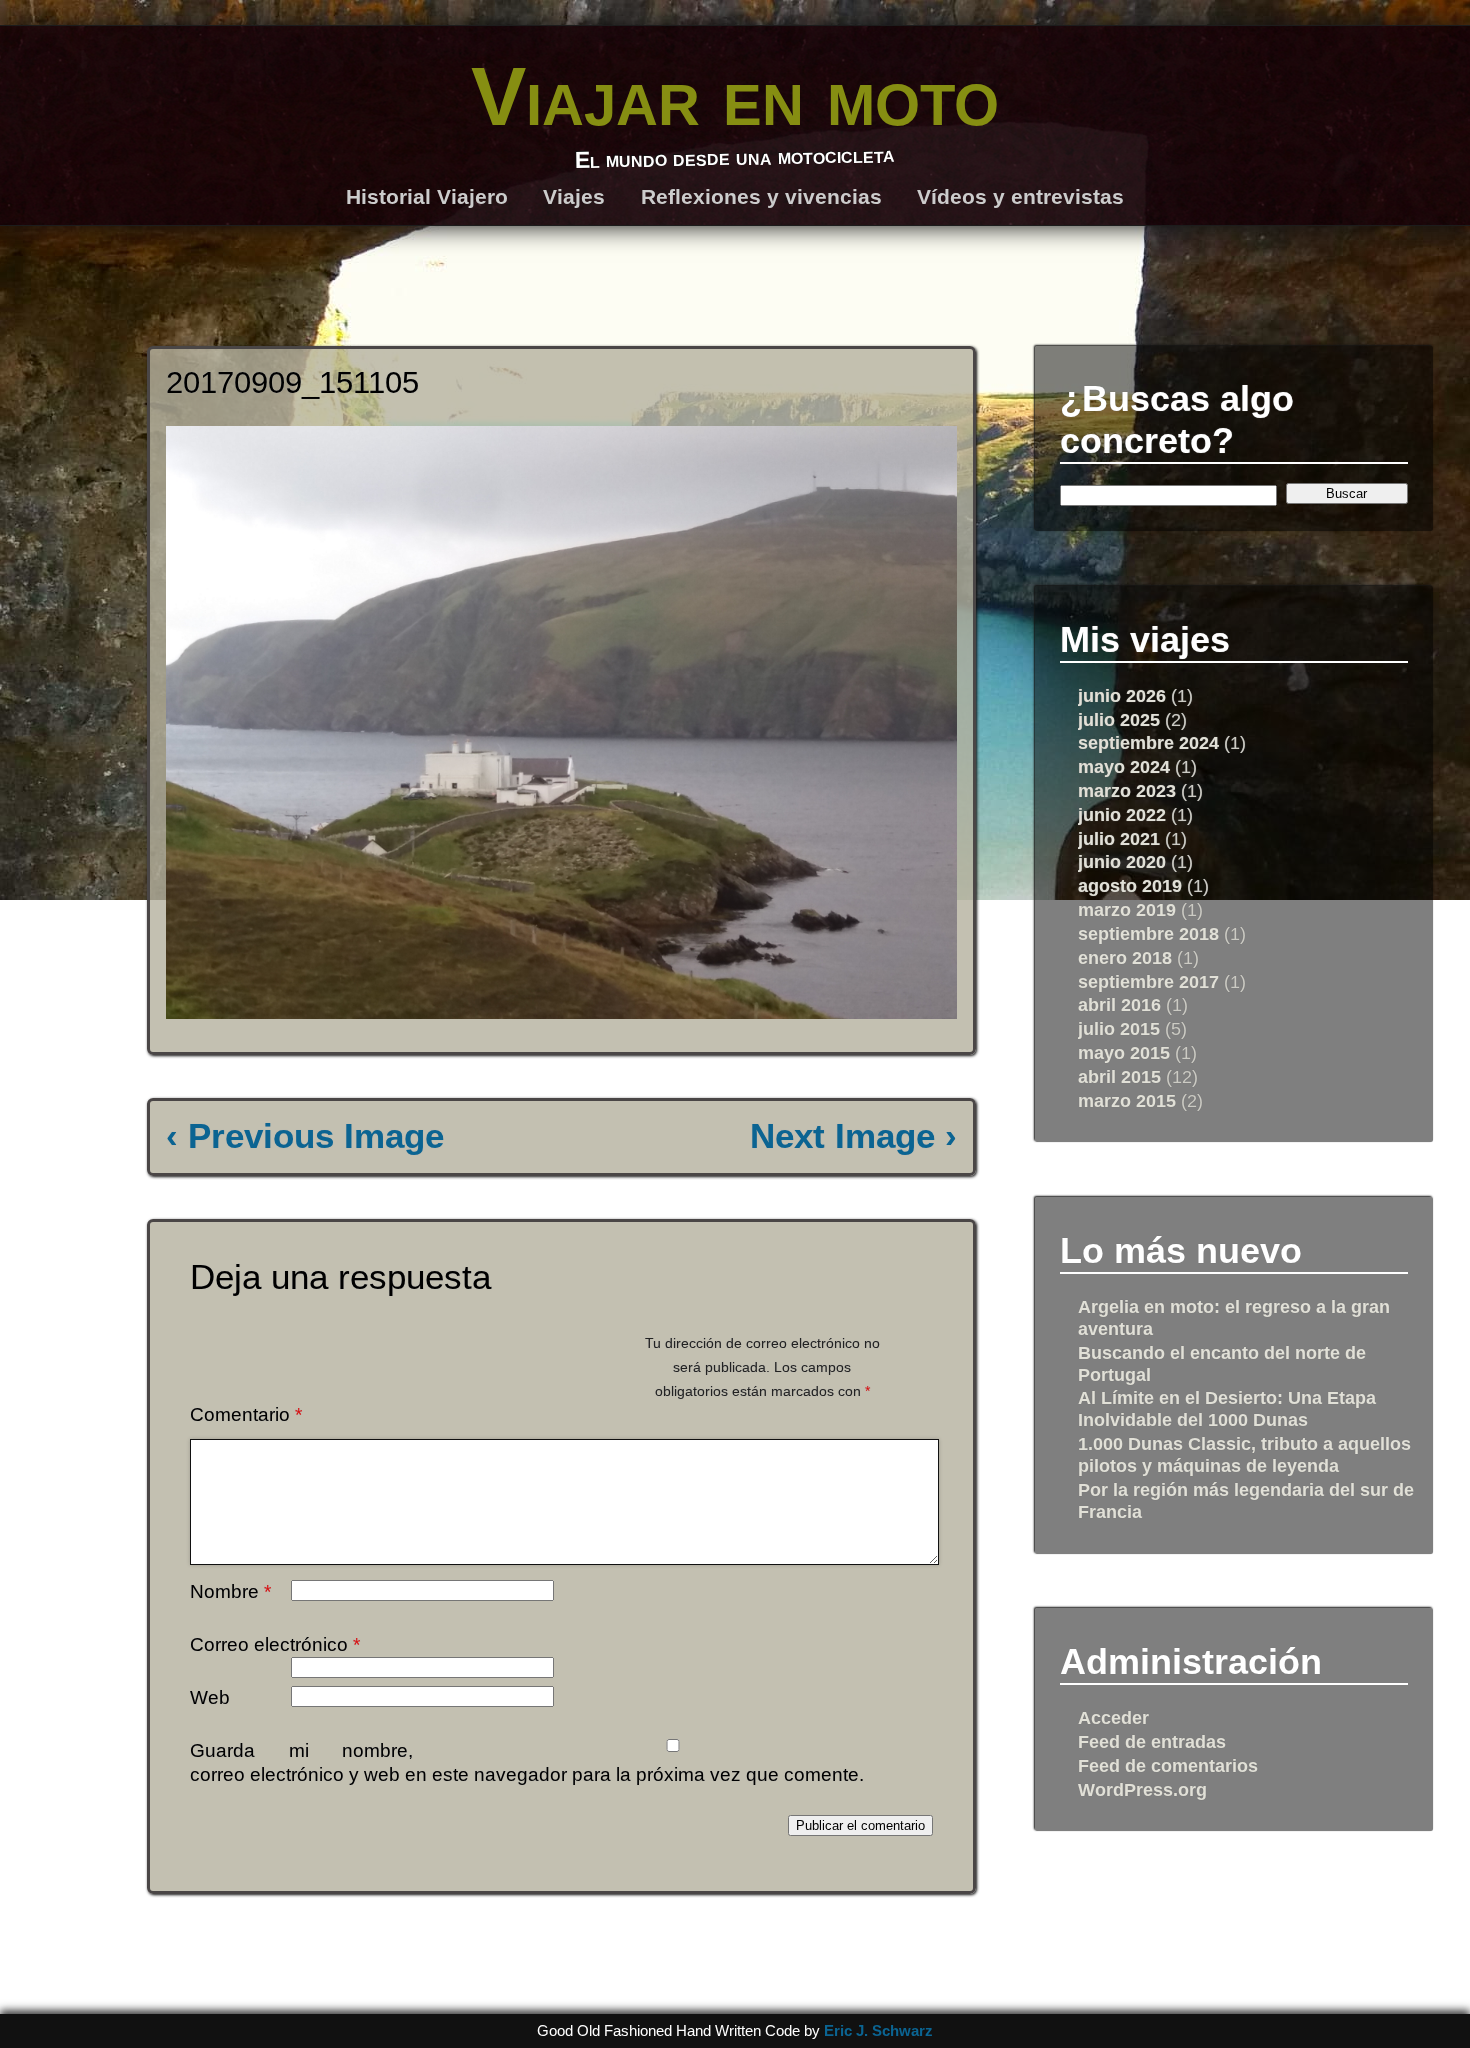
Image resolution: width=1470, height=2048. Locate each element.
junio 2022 (1122, 814)
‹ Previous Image (305, 1136)
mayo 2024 (1124, 766)
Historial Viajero (427, 196)
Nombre (230, 1591)
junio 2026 (1122, 695)
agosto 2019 (1130, 885)
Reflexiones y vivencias (761, 196)
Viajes (574, 196)
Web (210, 1697)
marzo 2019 (1127, 909)
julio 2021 (1119, 838)
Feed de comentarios (1168, 1765)
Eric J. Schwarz (878, 2030)
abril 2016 (1119, 1004)
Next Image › (853, 1136)
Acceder (1113, 1717)
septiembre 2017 (1148, 981)
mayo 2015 (1124, 1052)
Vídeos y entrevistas (1020, 196)
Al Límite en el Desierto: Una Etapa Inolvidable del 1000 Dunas (1227, 1408)
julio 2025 (1119, 719)
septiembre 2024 (1148, 742)
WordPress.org (1142, 1789)
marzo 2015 (1127, 1100)
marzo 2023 (1127, 790)
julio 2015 (1119, 1028)
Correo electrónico (275, 1644)
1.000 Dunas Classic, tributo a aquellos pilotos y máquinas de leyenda (1244, 1454)
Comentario (246, 1414)
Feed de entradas (1152, 1741)
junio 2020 (1122, 861)
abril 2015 (1119, 1076)
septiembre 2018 (1148, 933)
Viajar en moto (735, 96)
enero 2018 (1125, 957)
